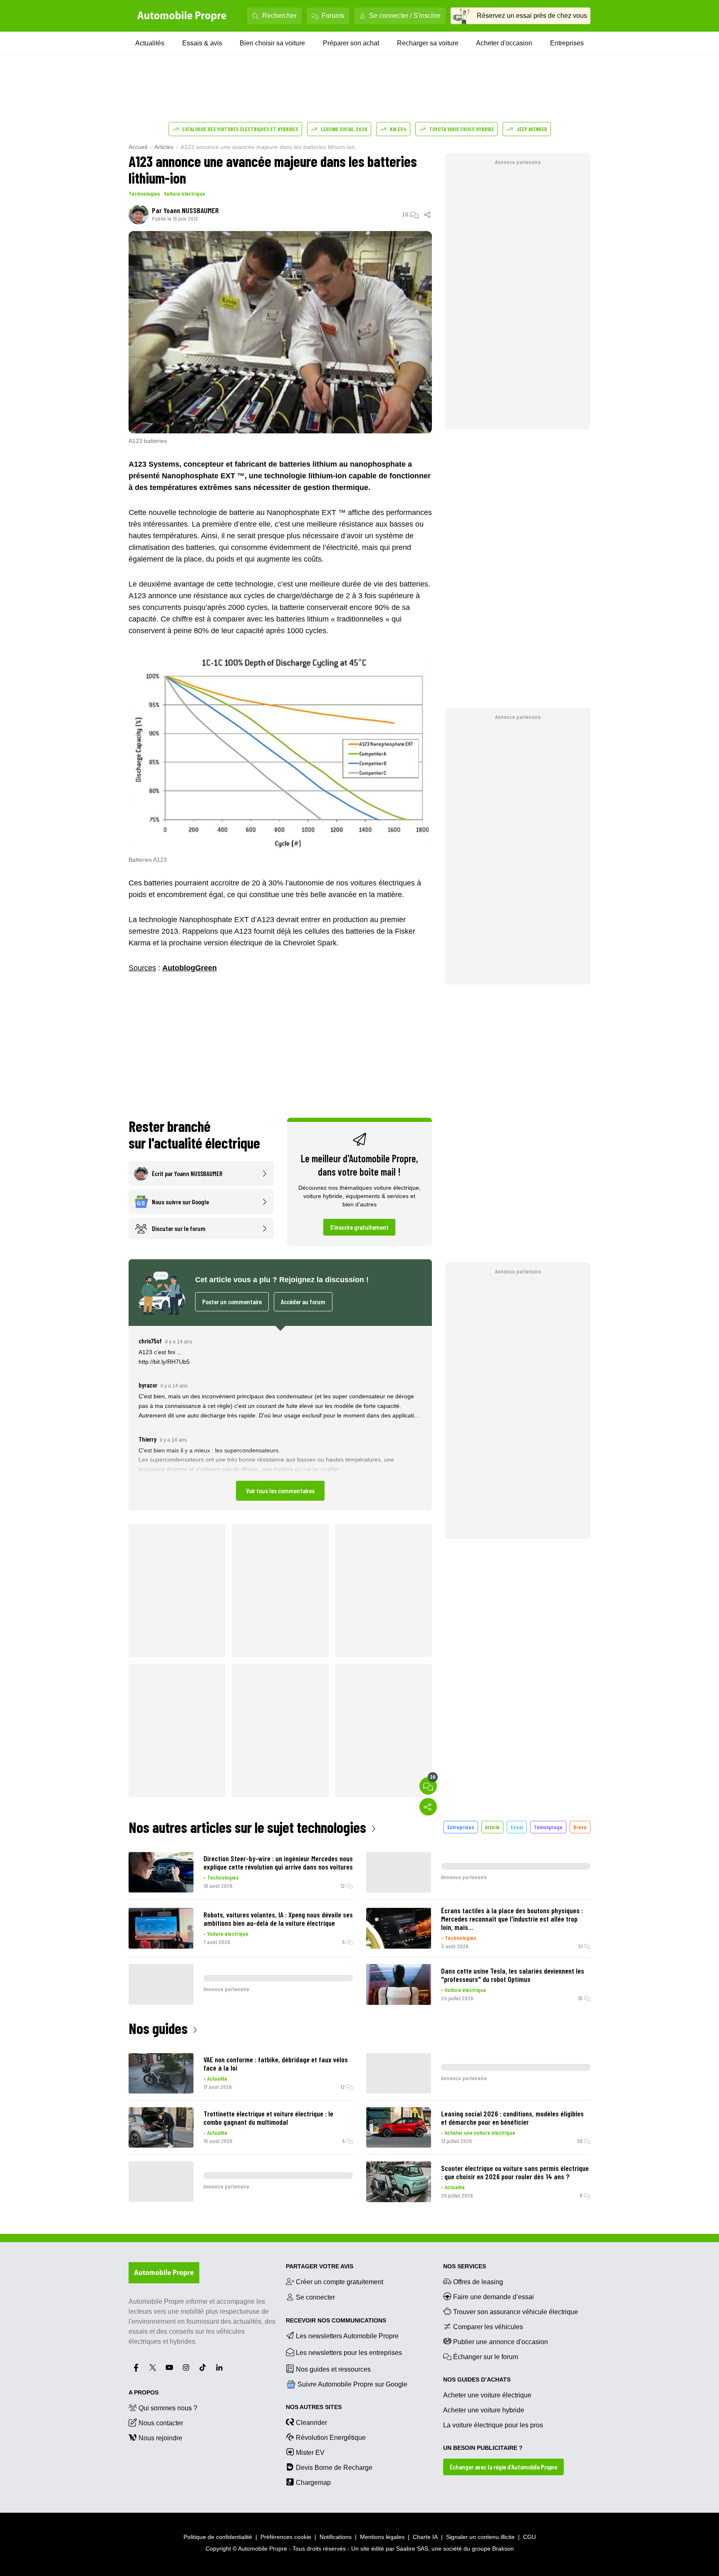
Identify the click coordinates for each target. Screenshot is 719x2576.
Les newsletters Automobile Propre (347, 2336)
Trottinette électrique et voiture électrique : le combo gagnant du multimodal (268, 2118)
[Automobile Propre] (182, 16)
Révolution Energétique (331, 2438)
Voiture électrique (185, 193)
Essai (517, 1827)
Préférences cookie (286, 2537)
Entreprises (567, 43)
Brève (580, 1827)
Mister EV (310, 2453)
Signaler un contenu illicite (480, 2537)
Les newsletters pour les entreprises (349, 2353)
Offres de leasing (478, 2282)
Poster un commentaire (232, 1302)
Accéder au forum (303, 1302)
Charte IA (425, 2537)
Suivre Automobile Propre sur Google (352, 2384)
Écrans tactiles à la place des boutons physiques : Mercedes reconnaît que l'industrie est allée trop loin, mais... (512, 1919)
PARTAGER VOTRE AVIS (320, 2266)
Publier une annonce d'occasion (501, 2342)
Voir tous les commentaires (280, 1491)
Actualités (150, 43)
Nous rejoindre (160, 2438)
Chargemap (313, 2483)
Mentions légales (382, 2537)
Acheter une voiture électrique (480, 2132)
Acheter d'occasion (504, 43)
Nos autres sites (314, 2407)
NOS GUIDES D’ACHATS (477, 2380)
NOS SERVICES (465, 2266)
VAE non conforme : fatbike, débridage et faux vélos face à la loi (276, 2064)
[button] (280, 1418)
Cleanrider (311, 2423)
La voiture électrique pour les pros (493, 2425)
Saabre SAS (412, 2549)
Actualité (217, 2078)
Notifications (336, 2537)
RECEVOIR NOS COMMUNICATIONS (336, 2320)
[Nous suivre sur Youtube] (169, 2367)
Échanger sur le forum (486, 2357)
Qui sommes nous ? (168, 2408)
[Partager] (428, 214)
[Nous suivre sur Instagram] (186, 2367)
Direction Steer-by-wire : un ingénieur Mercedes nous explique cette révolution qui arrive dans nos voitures (278, 1862)
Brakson (503, 2549)
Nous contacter (161, 2423)
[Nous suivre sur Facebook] (136, 2367)
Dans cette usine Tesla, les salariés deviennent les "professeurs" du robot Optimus (513, 1975)
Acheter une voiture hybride (484, 2410)
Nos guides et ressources (333, 2369)
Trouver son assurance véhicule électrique (516, 2312)
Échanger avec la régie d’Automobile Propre (503, 2467)
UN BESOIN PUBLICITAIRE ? (483, 2448)
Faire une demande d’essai (493, 2297)
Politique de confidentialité (218, 2537)
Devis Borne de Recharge (334, 2468)
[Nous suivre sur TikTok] (203, 2367)
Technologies (144, 193)
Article (492, 1827)
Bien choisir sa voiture (272, 43)
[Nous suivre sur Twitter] (153, 2367)
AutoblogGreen (190, 968)
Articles (164, 147)
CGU (529, 2537)
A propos (144, 2392)
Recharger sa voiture (428, 43)
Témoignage (548, 1827)
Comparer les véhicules (488, 2327)
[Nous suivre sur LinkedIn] (219, 2367)
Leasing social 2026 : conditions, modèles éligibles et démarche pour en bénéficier (512, 2118)
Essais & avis (202, 43)
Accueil (138, 147)
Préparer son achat (351, 43)
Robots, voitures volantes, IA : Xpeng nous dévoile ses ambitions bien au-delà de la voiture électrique (278, 1919)
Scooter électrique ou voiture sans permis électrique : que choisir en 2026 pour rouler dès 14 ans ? (515, 2172)
